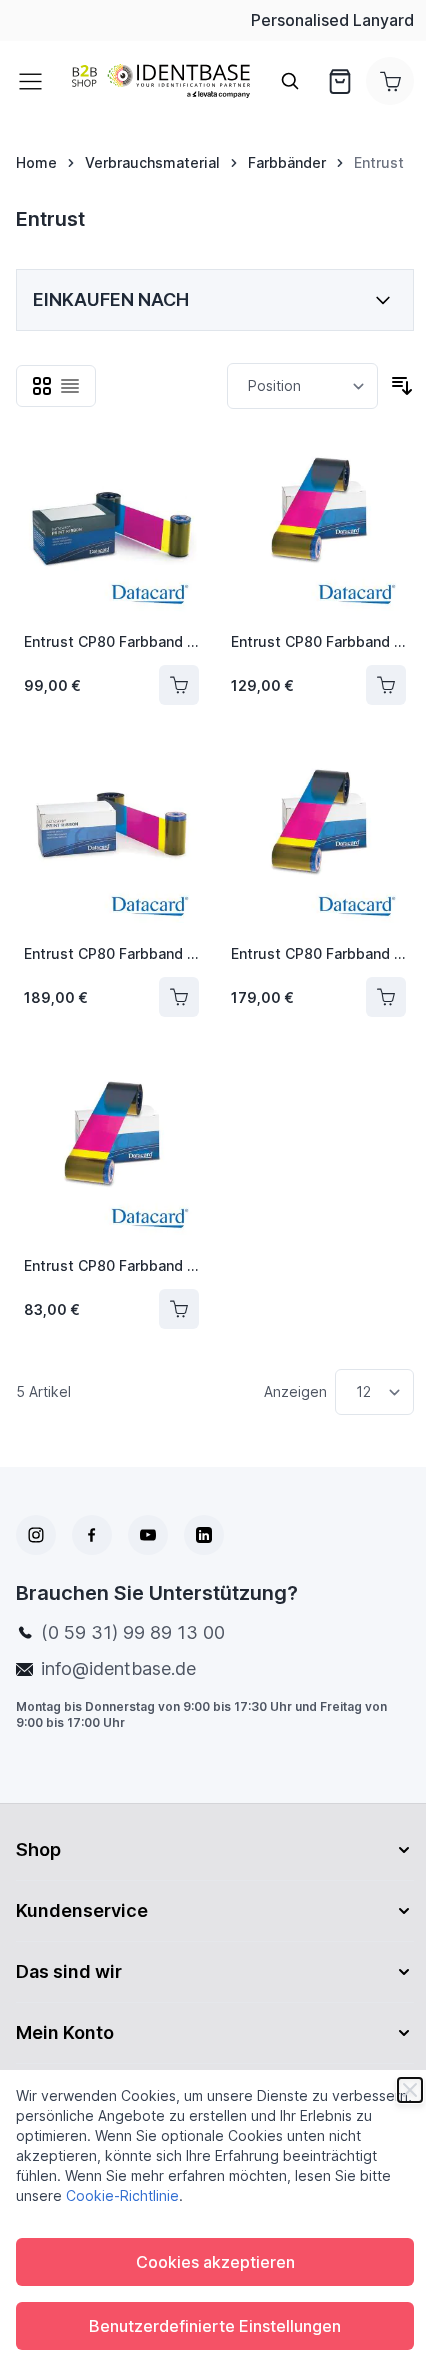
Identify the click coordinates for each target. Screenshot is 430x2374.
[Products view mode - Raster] (42, 386)
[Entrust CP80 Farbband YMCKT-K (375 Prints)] (111, 840)
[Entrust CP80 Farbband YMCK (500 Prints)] (111, 1152)
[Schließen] (410, 2090)
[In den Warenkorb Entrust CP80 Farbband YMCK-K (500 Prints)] (179, 685)
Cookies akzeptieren (215, 2262)
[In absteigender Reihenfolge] (402, 386)
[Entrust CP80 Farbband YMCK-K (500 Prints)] (111, 528)
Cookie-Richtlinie (122, 2195)
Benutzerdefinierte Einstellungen (215, 2326)
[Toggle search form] (290, 81)
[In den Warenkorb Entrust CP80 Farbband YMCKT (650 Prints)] (386, 685)
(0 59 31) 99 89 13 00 (133, 1632)
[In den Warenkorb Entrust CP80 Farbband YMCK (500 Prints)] (179, 1309)
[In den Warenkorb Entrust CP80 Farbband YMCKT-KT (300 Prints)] (386, 997)
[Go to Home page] (161, 81)
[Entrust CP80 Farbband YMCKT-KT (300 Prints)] (318, 840)
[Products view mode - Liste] (70, 386)
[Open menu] (36, 81)
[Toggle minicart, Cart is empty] (390, 81)
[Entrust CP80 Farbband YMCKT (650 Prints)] (318, 528)
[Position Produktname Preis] (302, 386)
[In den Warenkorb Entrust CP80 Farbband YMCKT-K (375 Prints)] (179, 997)
